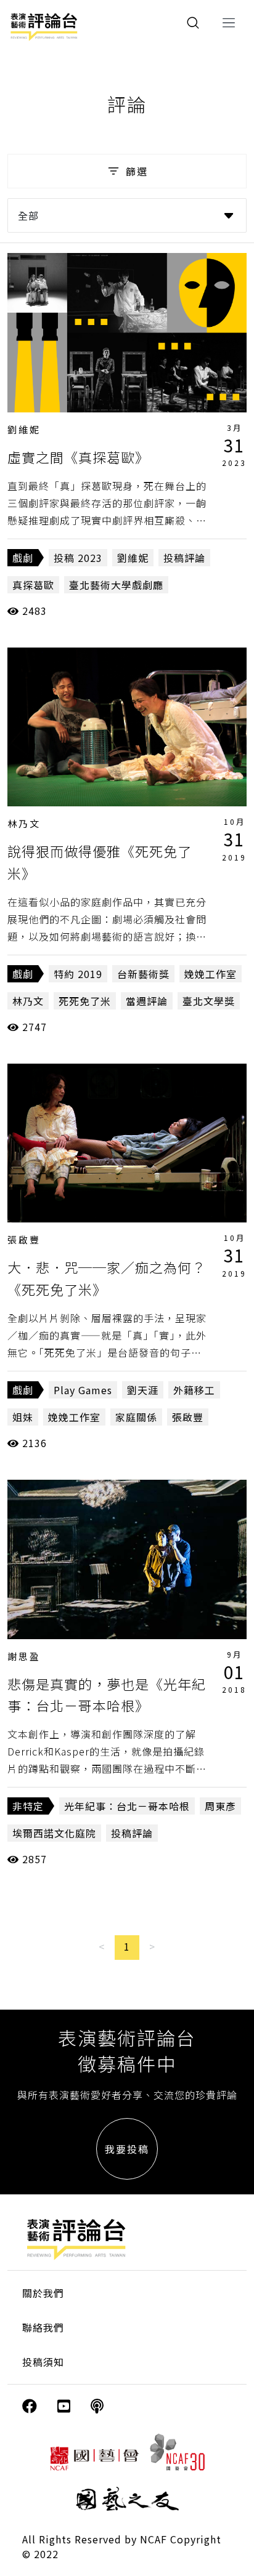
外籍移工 (194, 1390)
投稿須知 (43, 2362)
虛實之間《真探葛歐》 (78, 457)
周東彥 (220, 1806)
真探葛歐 (33, 585)
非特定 (28, 1806)
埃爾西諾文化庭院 (54, 1833)
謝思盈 (24, 1656)
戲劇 (23, 558)
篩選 (137, 171)
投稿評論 (184, 558)
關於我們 (43, 2293)
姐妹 (23, 1417)
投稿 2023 (78, 558)
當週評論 (147, 1001)
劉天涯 (143, 1390)
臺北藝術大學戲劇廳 (116, 585)
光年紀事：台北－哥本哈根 (127, 1806)
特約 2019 (78, 974)
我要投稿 (127, 2149)
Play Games (83, 1390)
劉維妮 (24, 429)
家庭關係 (136, 1417)
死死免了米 (85, 1001)
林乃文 (24, 823)
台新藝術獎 (143, 974)
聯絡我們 (43, 2327)
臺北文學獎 (209, 1001)
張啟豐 (24, 1239)
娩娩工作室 (211, 974)
